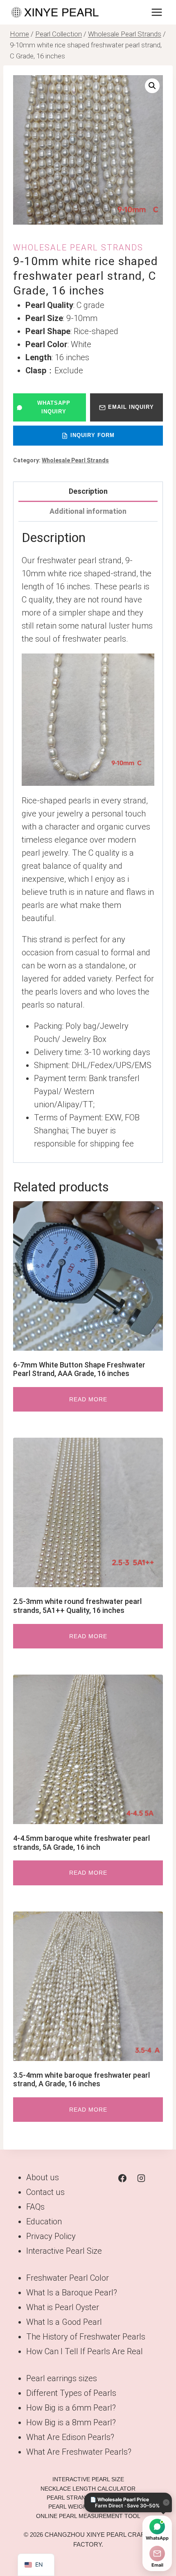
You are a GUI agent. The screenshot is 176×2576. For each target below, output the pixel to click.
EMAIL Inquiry (131, 407)
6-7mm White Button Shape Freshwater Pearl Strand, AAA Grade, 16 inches (79, 1369)
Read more (88, 1399)
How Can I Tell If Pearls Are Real (85, 2351)
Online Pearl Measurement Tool (88, 2516)
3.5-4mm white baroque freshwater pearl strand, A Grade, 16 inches (81, 2080)
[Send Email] (157, 2554)
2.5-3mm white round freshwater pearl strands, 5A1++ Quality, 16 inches (77, 1606)
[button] (152, 86)
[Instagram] (141, 2178)
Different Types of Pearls (71, 2393)
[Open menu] (157, 12)
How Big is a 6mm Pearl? (71, 2408)
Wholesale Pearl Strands (78, 248)
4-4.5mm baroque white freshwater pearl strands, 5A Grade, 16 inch (81, 1843)
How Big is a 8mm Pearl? (71, 2422)
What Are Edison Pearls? (70, 2437)
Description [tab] (88, 491)
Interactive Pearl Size (64, 2251)
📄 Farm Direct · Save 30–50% (125, 2502)
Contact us (45, 2192)
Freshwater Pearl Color (68, 2278)
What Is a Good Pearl (64, 2322)
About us (43, 2177)
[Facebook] (122, 2178)
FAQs (35, 2207)
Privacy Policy (51, 2236)
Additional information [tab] (88, 511)
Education (44, 2221)
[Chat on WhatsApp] (157, 2527)
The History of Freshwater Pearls (86, 2337)
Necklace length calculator (88, 2489)
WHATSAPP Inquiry (54, 407)
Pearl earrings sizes (62, 2378)
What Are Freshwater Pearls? (79, 2452)
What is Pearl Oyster (63, 2307)
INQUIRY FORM (93, 435)
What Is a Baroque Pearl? (72, 2293)
